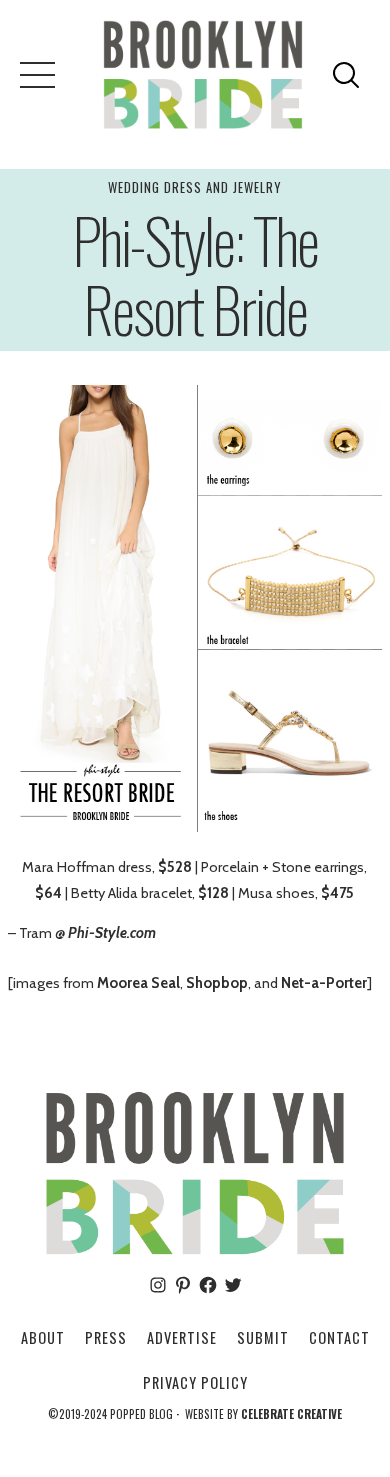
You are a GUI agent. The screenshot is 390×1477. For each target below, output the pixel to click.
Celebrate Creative (291, 1414)
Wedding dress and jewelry (194, 187)
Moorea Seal (138, 983)
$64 (48, 893)
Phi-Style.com (112, 933)
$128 (213, 893)
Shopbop (217, 983)
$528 (175, 867)
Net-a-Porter (324, 983)
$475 (337, 893)
